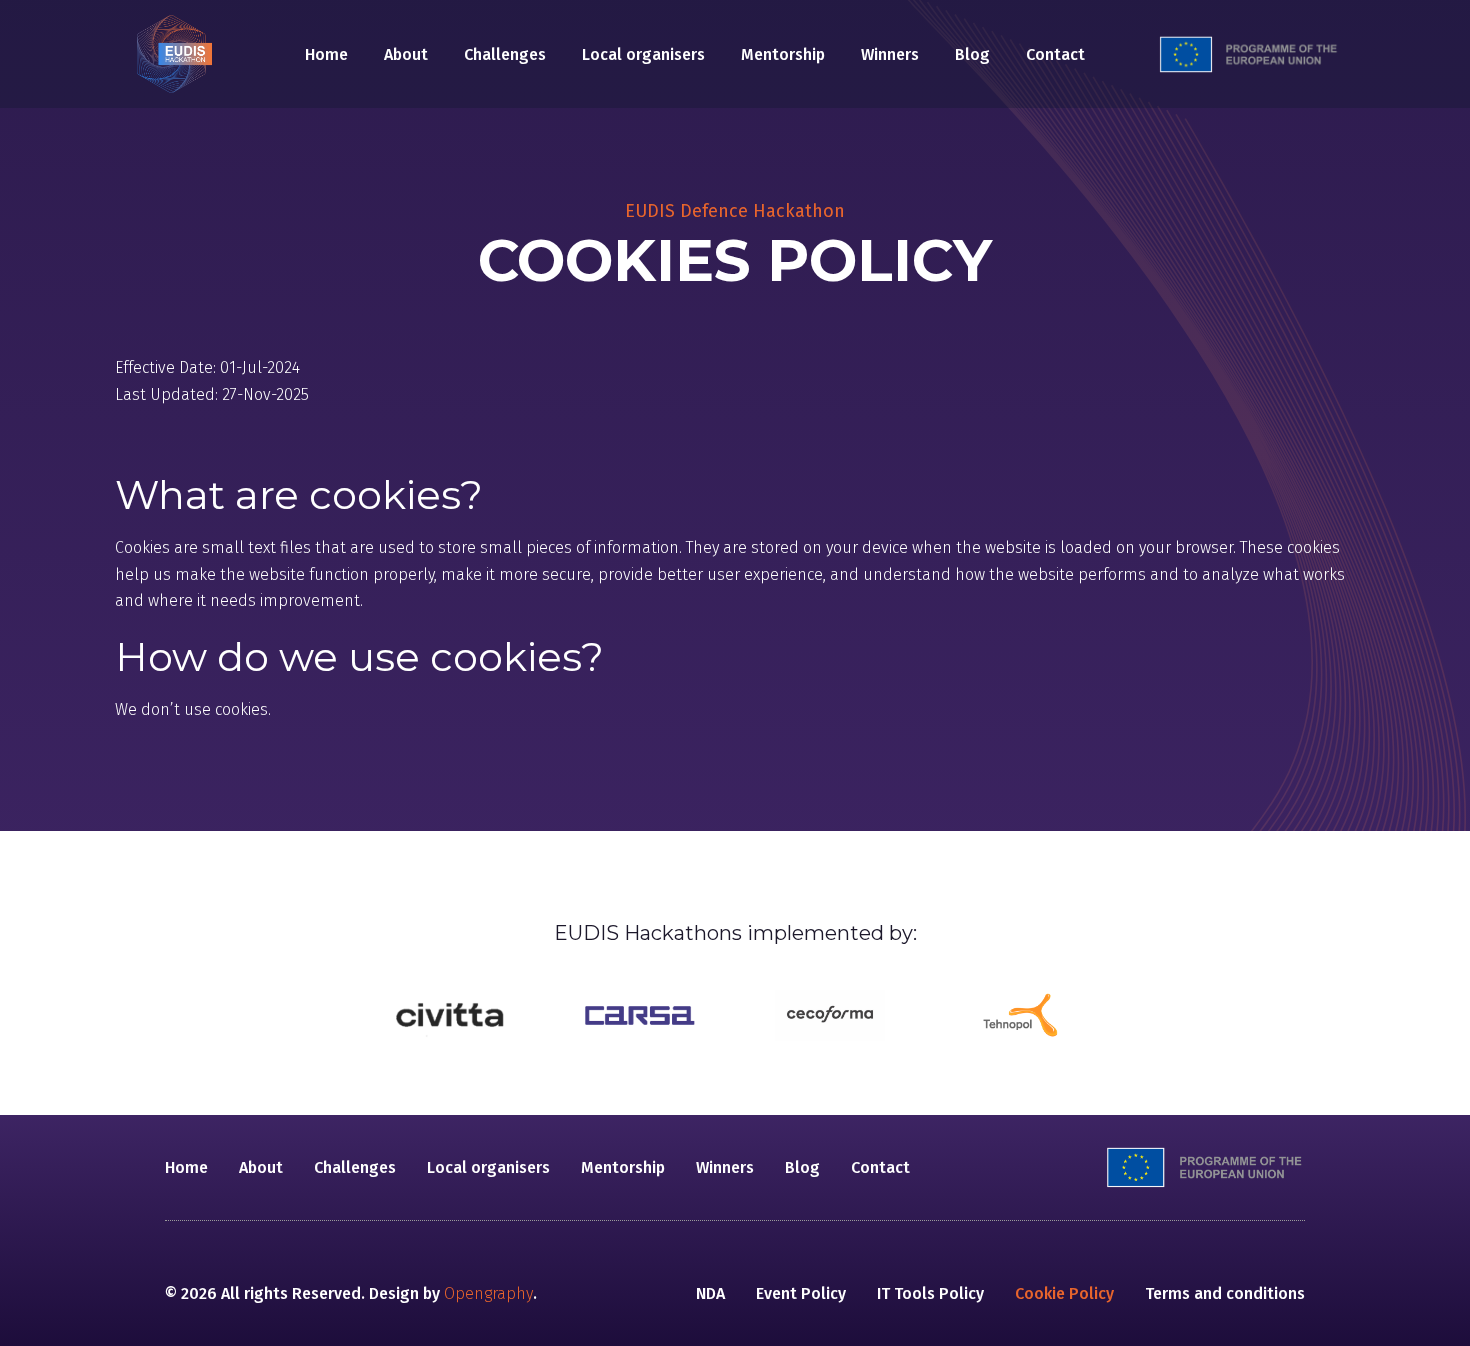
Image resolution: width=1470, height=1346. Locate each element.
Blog (972, 54)
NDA (710, 1293)
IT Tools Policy (930, 1293)
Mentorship (783, 54)
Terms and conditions (1225, 1293)
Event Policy (801, 1293)
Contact (1055, 54)
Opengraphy (488, 1293)
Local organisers (643, 54)
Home (326, 54)
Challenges (505, 54)
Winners (890, 54)
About (406, 54)
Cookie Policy (1064, 1293)
